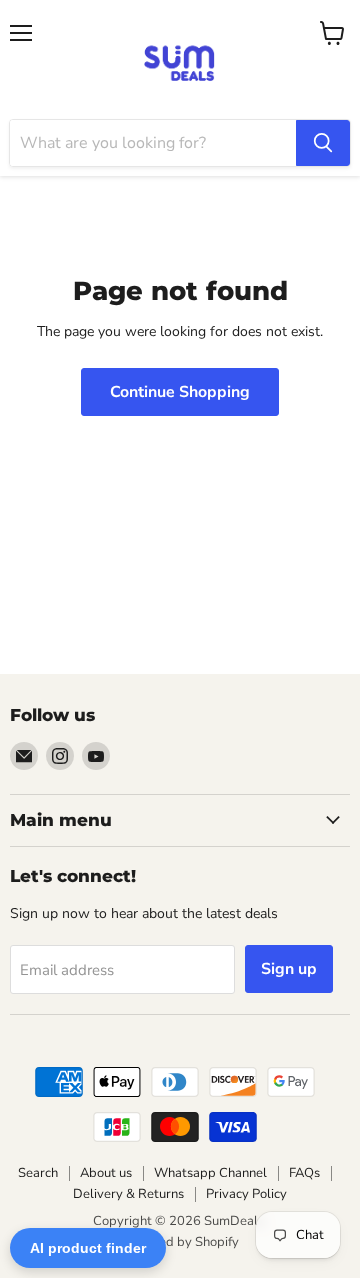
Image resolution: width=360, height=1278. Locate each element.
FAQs (304, 1173)
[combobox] (153, 143)
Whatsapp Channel (210, 1173)
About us (106, 1173)
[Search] (323, 143)
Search (38, 1173)
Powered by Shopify (180, 1242)
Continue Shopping (180, 392)
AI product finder (88, 1248)
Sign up (289, 969)
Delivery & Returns (128, 1194)
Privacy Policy (246, 1194)
